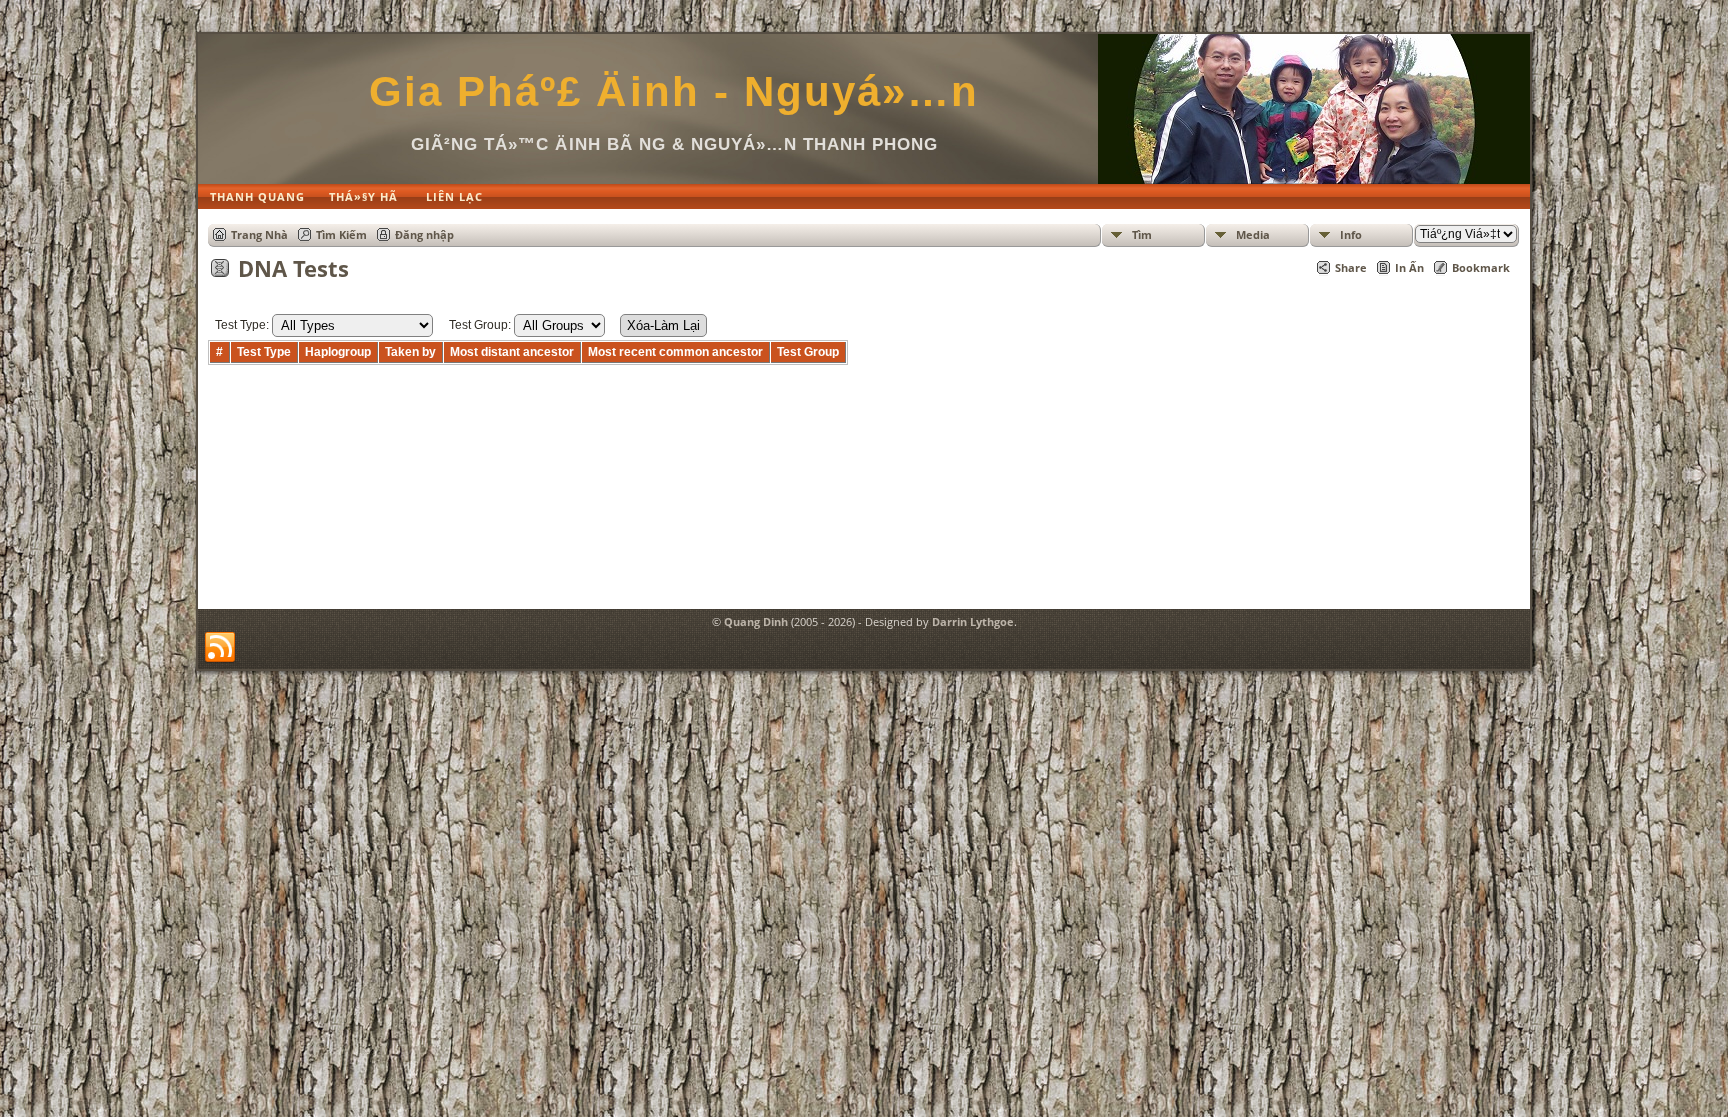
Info (1351, 234)
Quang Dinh (756, 621)
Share (1351, 267)
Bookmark (1481, 267)
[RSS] (220, 648)
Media (1253, 234)
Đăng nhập (424, 234)
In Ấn (1409, 267)
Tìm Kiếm (341, 234)
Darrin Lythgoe (973, 621)
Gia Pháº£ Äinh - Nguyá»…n (674, 91)
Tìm (1142, 234)
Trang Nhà (259, 234)
